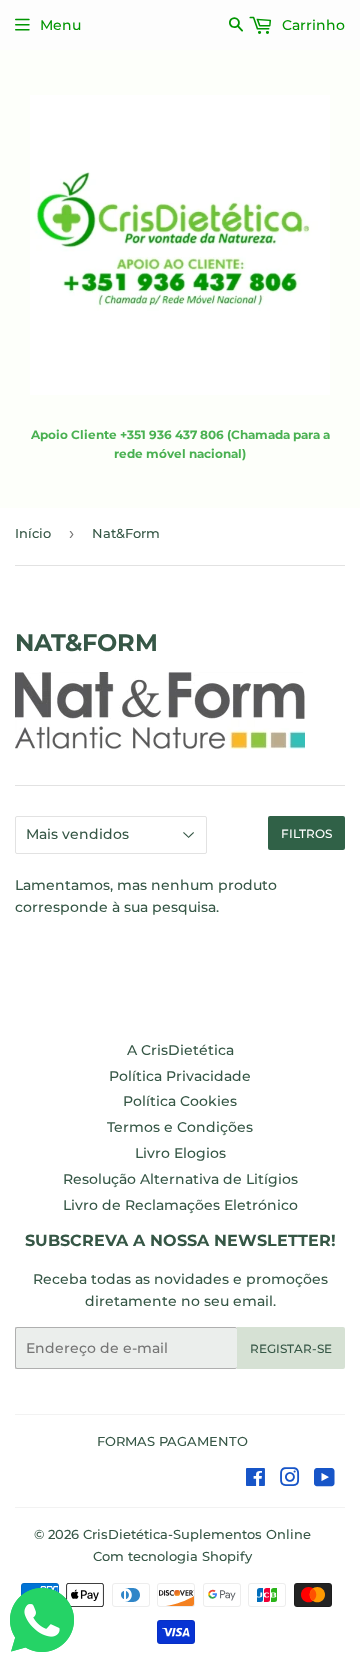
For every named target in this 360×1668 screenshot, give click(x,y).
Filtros (306, 833)
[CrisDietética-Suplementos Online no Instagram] (290, 1480)
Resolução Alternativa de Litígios (180, 1179)
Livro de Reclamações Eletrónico (180, 1205)
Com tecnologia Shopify (172, 1556)
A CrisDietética (180, 1050)
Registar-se (291, 1348)
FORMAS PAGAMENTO (172, 1441)
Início (33, 533)
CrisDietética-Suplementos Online (197, 1534)
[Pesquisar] (236, 24)
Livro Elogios (180, 1153)
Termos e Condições (180, 1127)
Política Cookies (180, 1101)
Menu (60, 25)
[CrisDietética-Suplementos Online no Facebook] (255, 1480)
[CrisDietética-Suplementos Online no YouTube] (324, 1480)
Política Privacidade (180, 1076)
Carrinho (311, 25)
